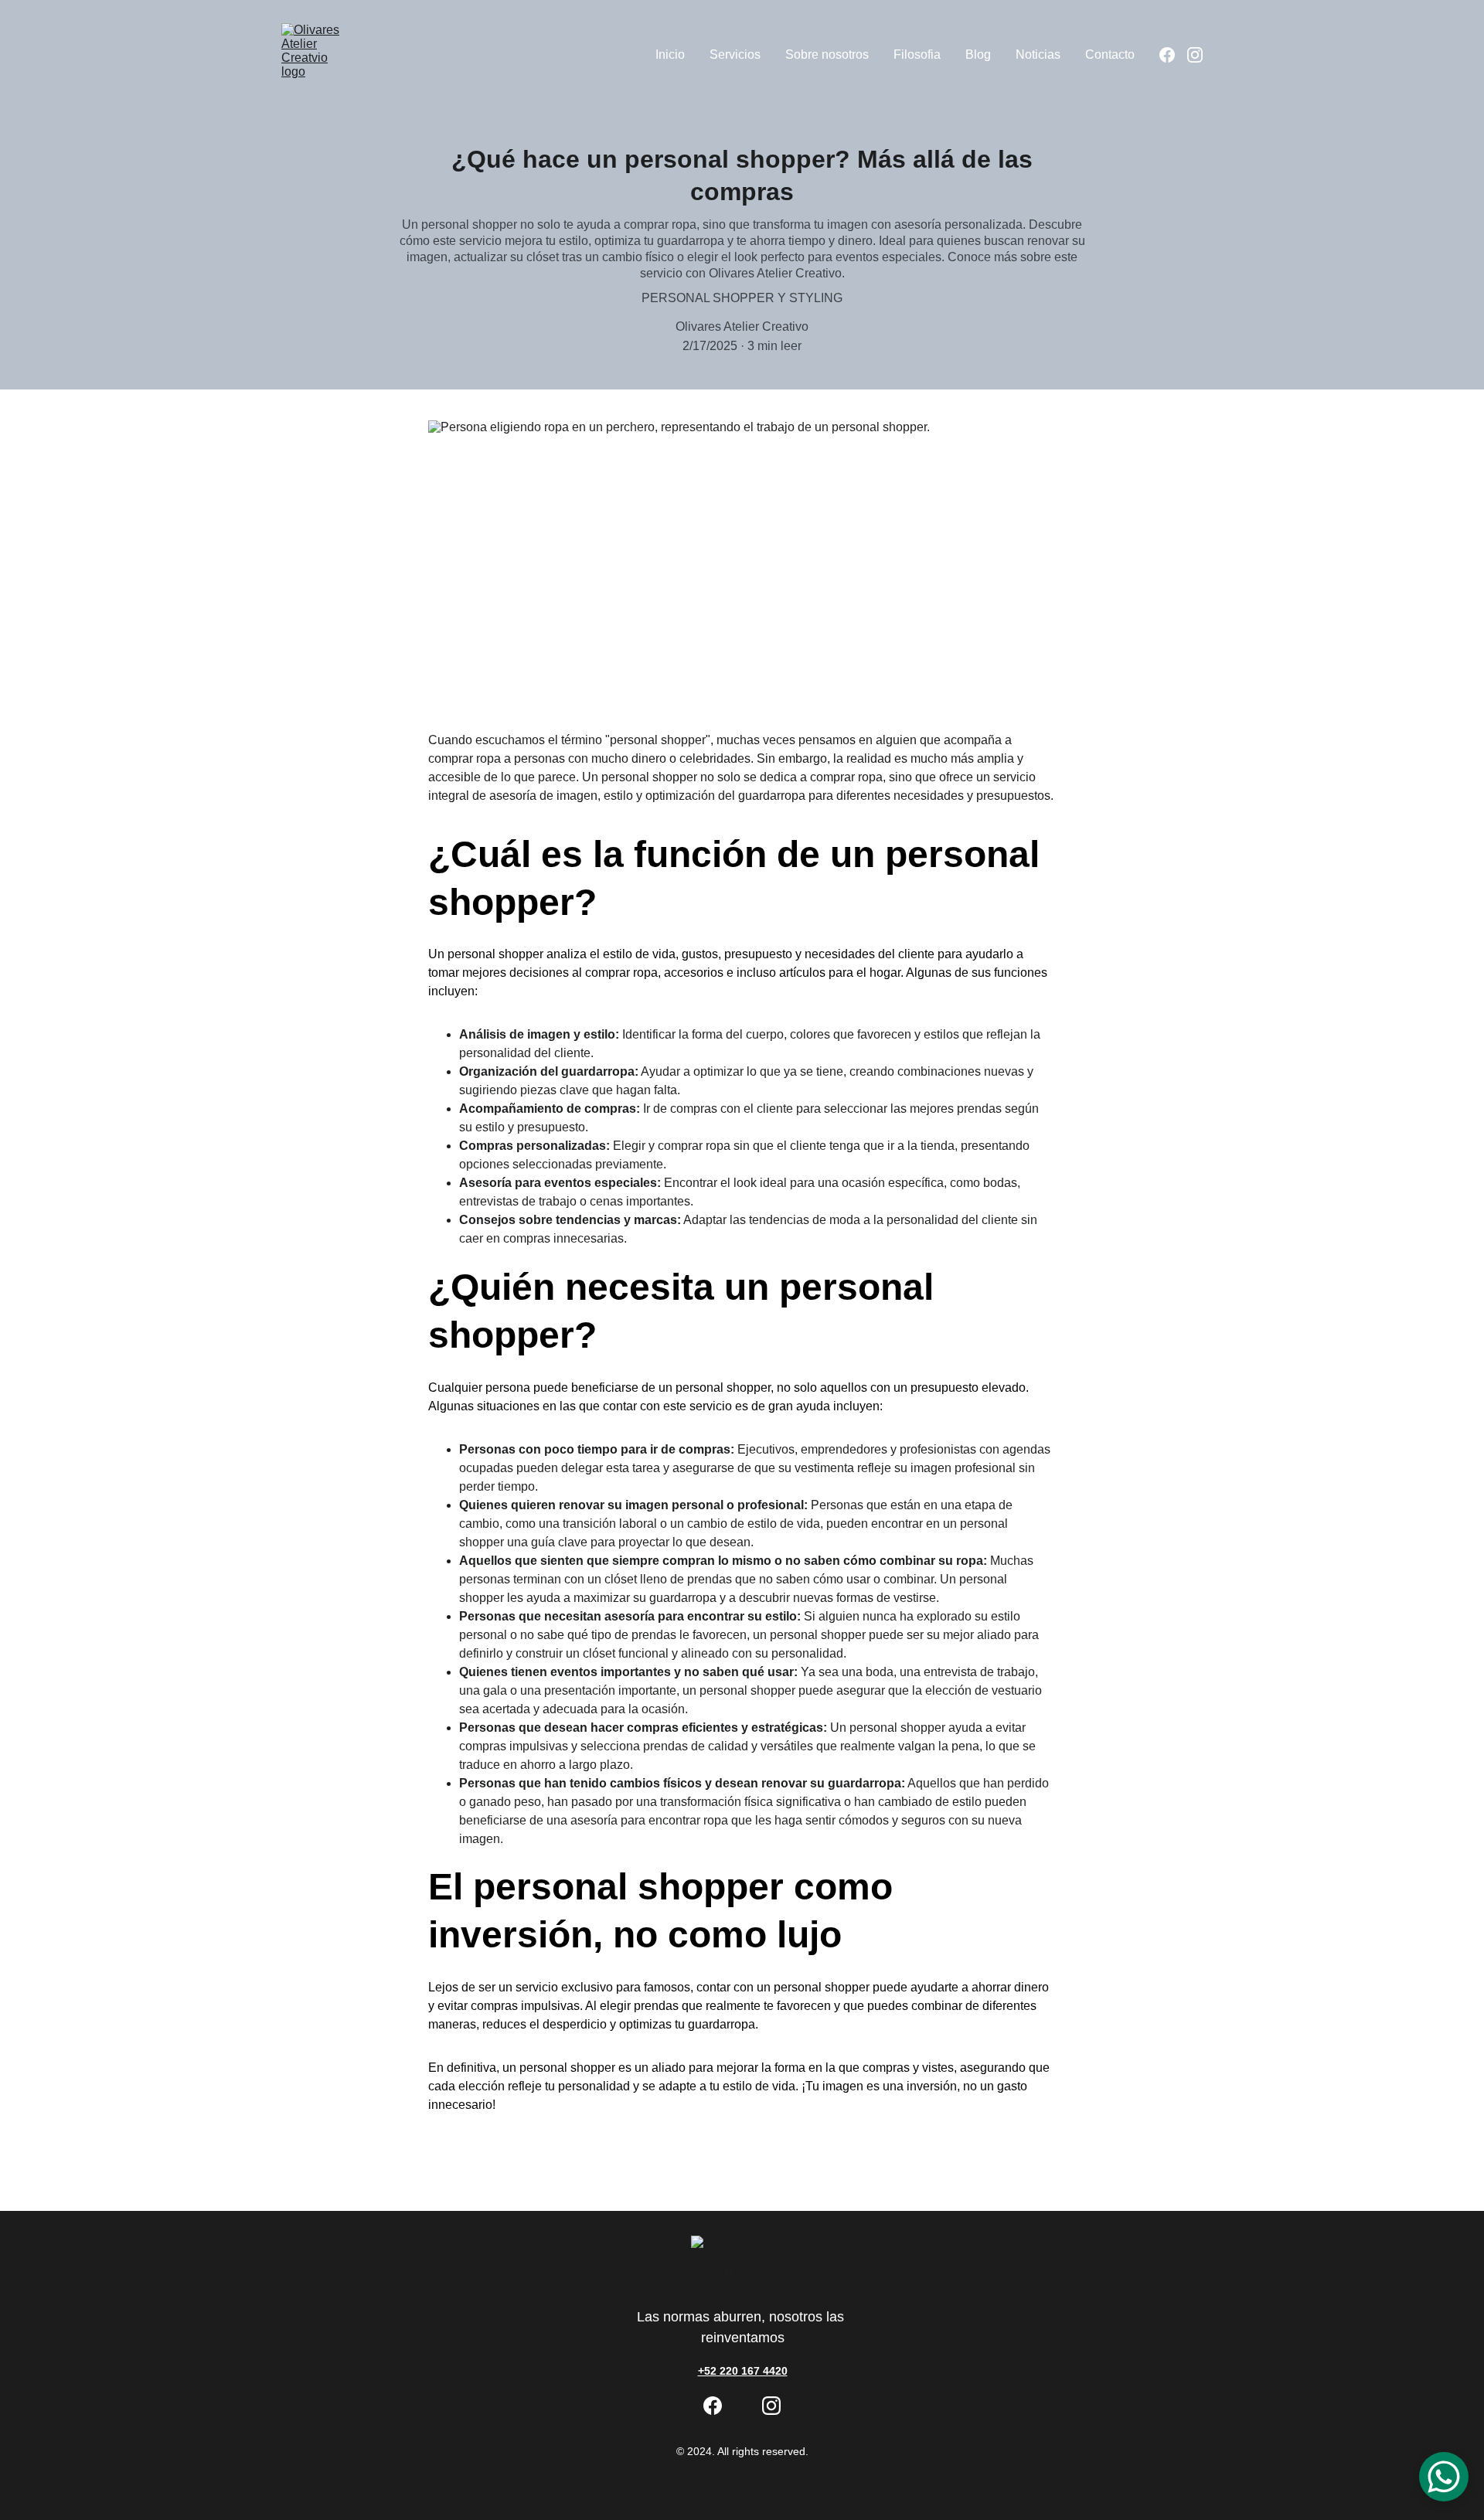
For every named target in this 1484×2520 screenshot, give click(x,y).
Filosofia (917, 54)
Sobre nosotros (827, 54)
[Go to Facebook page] (1173, 55)
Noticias (1038, 54)
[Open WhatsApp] (1444, 2477)
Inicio (670, 54)
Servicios (735, 54)
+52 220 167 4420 (743, 2371)
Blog (978, 54)
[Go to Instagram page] (1195, 55)
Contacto (1110, 54)
